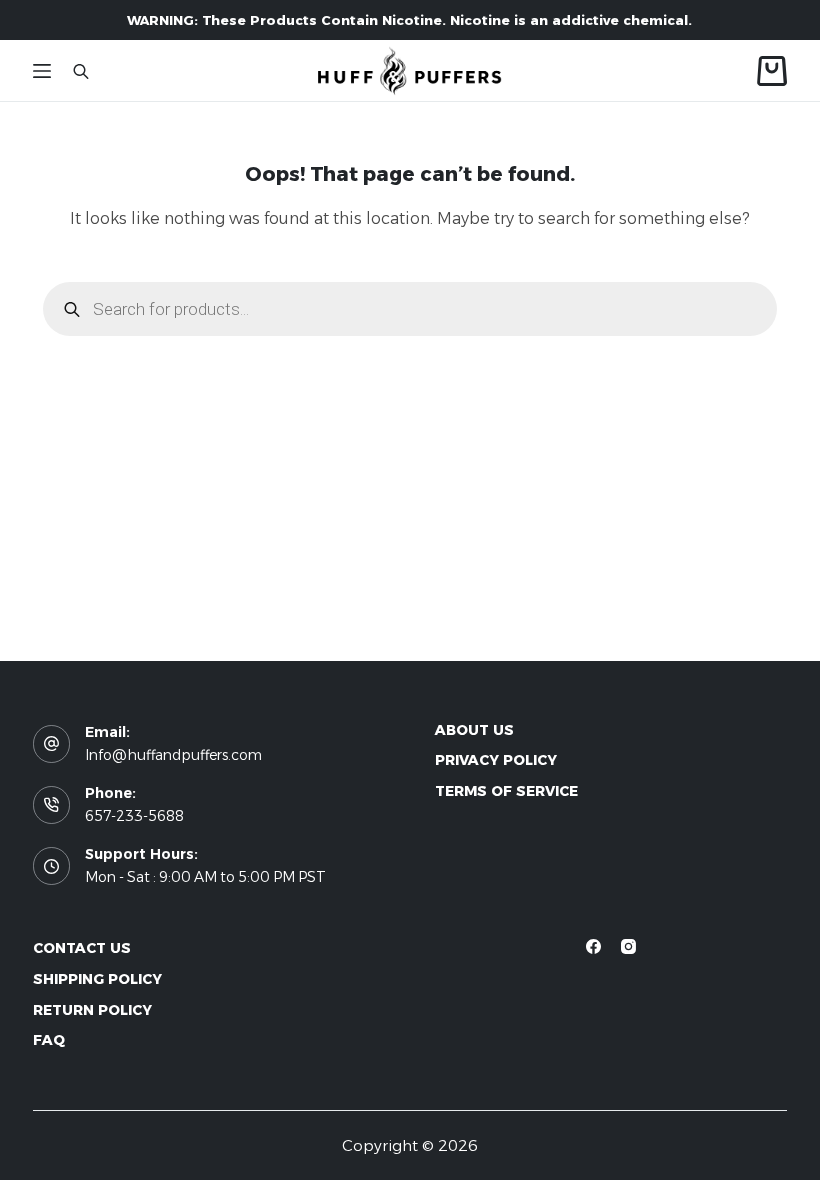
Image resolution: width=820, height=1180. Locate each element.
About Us (474, 730)
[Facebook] (593, 946)
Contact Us (82, 948)
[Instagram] (628, 946)
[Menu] (42, 71)
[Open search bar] (81, 71)
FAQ (49, 1040)
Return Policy (92, 1010)
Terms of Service (506, 791)
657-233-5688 (134, 816)
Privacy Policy (496, 760)
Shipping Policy (97, 979)
